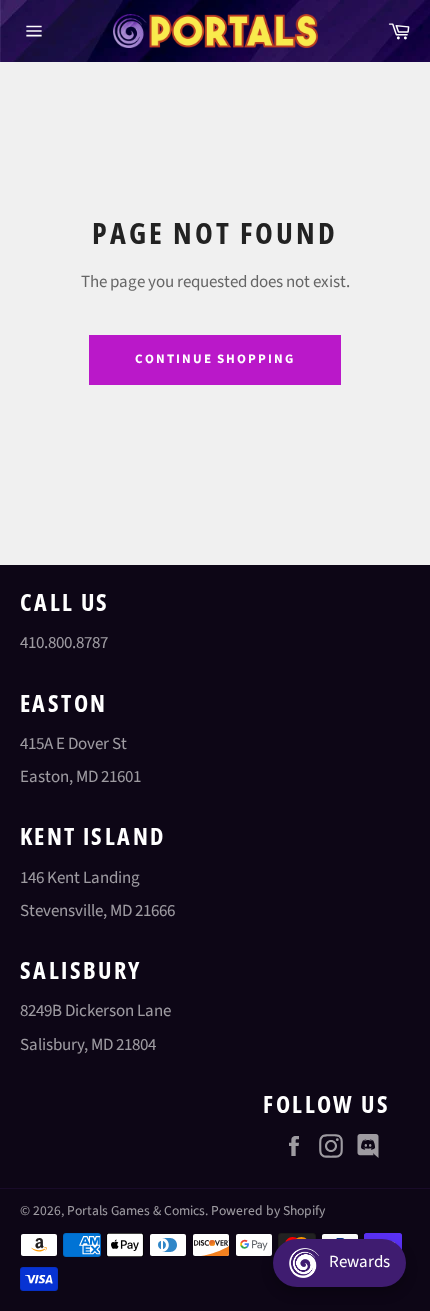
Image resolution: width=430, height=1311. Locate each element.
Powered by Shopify (268, 1210)
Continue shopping (215, 359)
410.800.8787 (64, 643)
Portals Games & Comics (136, 1210)
